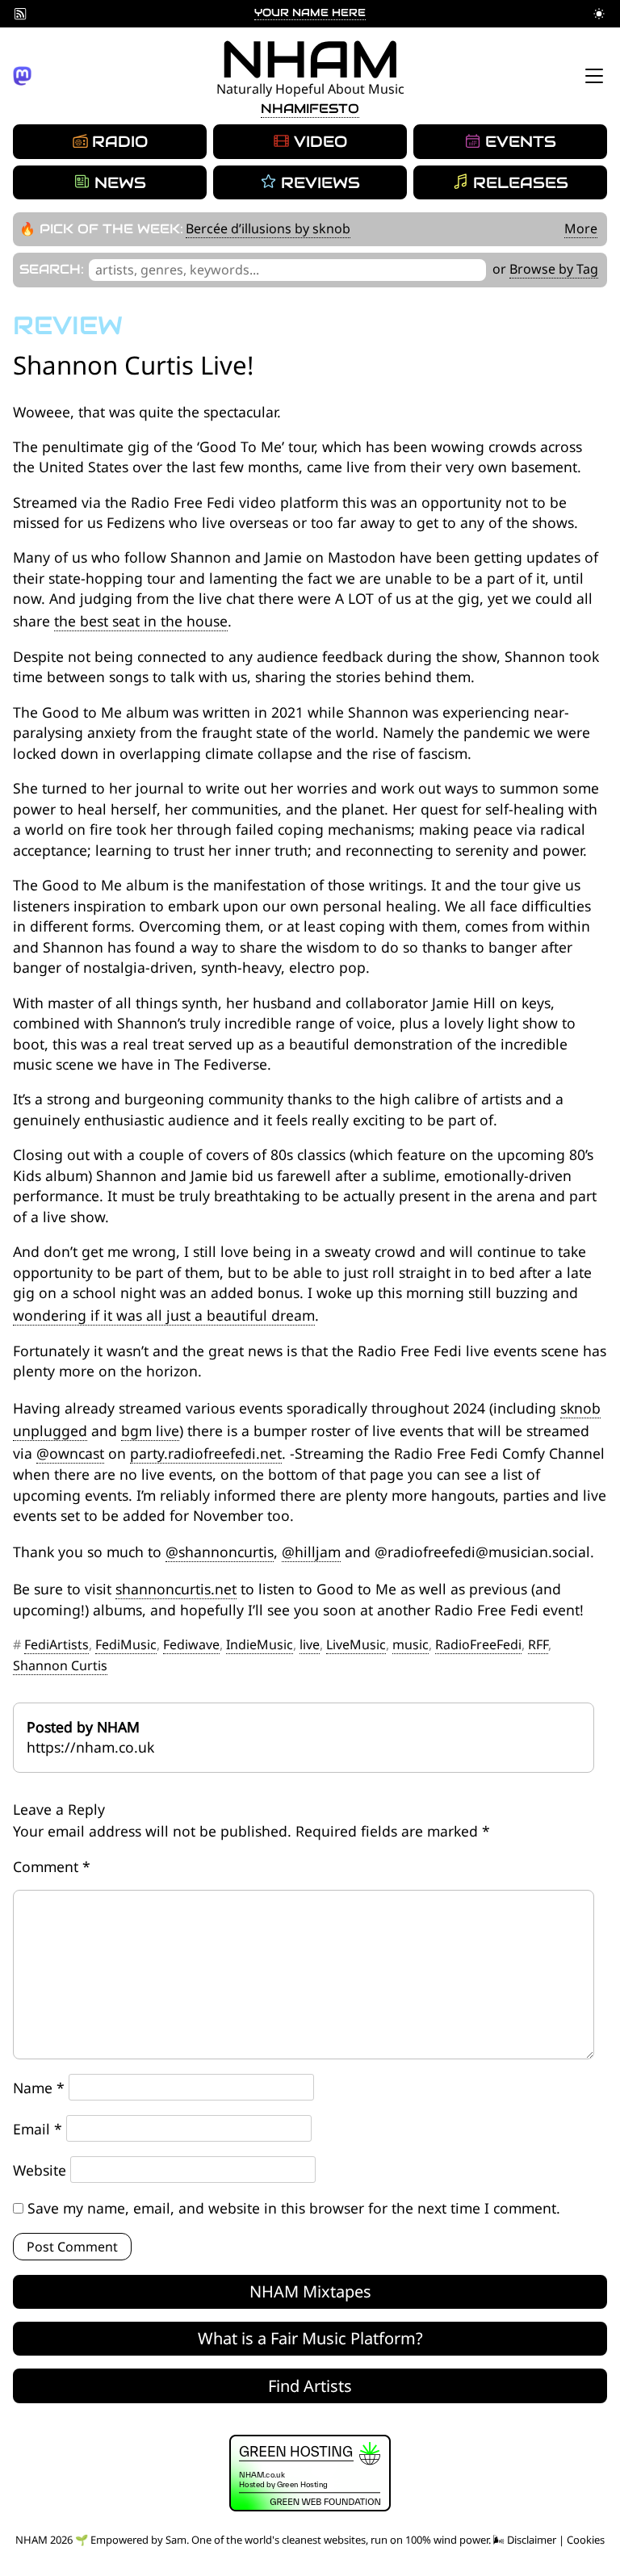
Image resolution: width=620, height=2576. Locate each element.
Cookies (586, 2540)
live (310, 1644)
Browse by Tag (554, 269)
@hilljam (311, 1552)
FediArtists (57, 1644)
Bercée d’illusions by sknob (268, 228)
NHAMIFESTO (310, 109)
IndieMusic (260, 1644)
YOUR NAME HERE (310, 13)
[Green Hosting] (310, 2507)
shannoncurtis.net (176, 1589)
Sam (176, 2540)
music (411, 1644)
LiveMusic (356, 1644)
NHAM (310, 59)
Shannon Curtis (60, 1665)
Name (39, 2088)
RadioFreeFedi (478, 1644)
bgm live (150, 1430)
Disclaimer (532, 2540)
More (581, 228)
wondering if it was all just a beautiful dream (164, 1315)
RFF (538, 1644)
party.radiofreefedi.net (206, 1453)
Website (40, 2170)
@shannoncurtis (220, 1552)
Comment (52, 1866)
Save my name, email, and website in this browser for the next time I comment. (294, 2208)
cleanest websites (324, 2540)
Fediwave (191, 1644)
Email (38, 2129)
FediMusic (126, 1644)
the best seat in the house (141, 621)
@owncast (70, 1453)
